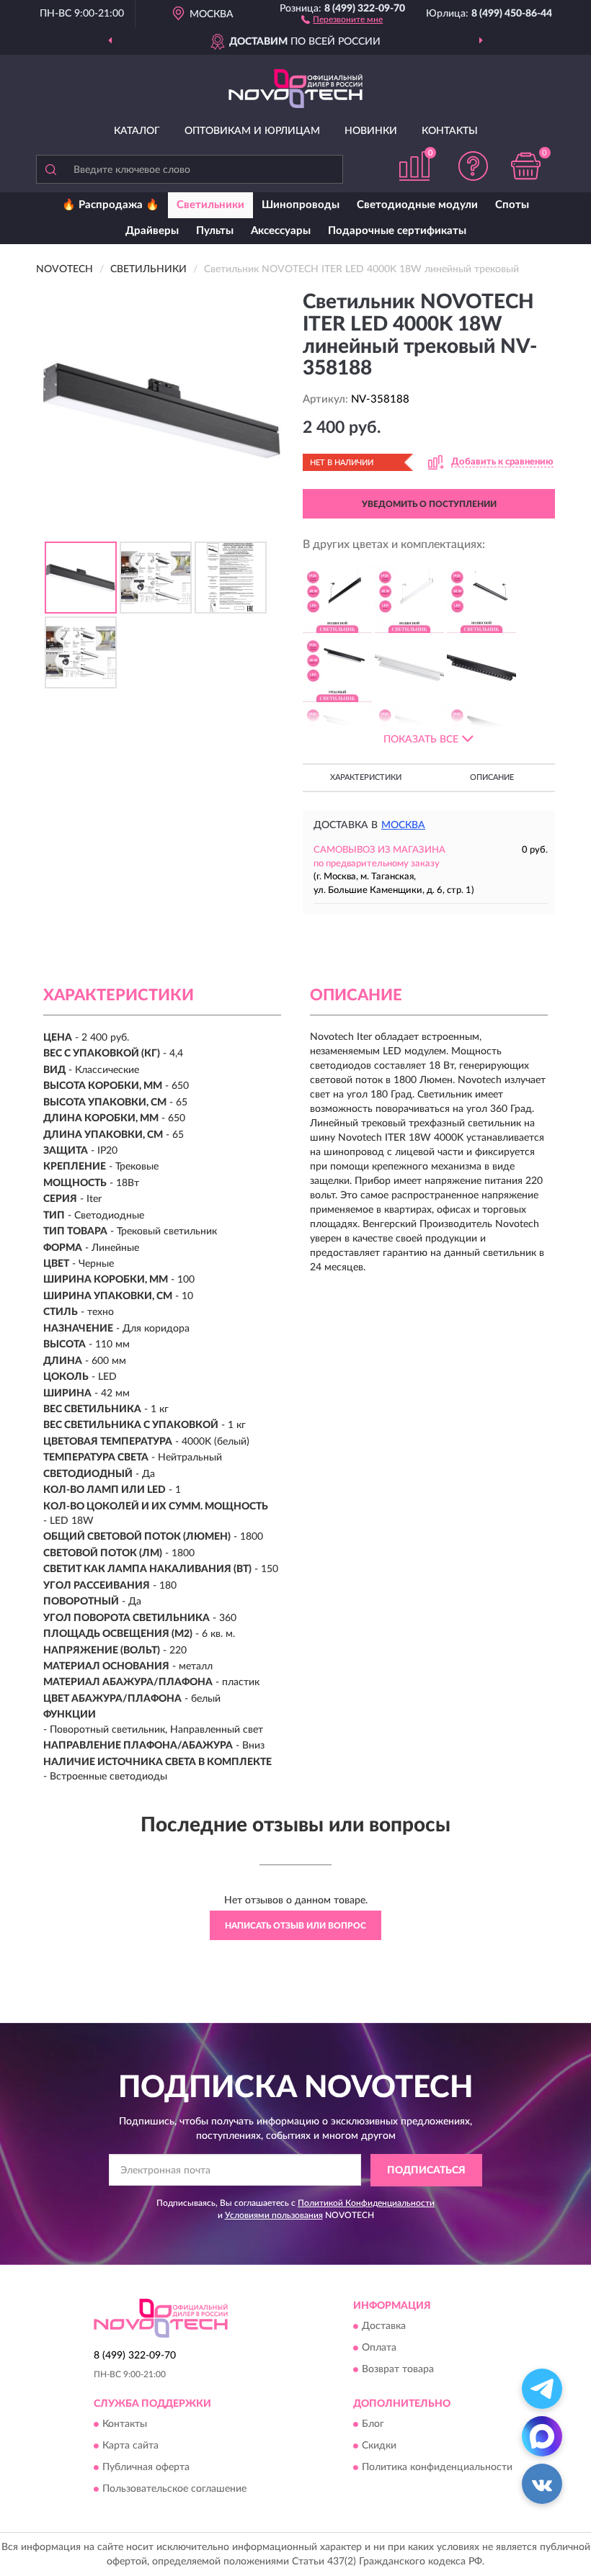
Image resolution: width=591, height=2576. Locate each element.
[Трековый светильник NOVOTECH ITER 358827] (337, 668)
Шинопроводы (301, 205)
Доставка (384, 2327)
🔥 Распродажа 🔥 (111, 205)
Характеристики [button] (366, 777)
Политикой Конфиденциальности (366, 2203)
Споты (512, 205)
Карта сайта (130, 2446)
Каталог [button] (137, 131)
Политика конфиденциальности (437, 2468)
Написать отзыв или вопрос (295, 1926)
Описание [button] (492, 777)
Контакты (450, 131)
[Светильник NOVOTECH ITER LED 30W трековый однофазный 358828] (409, 668)
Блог (373, 2425)
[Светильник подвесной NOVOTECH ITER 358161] (409, 598)
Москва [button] (403, 825)
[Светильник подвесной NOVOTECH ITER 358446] (481, 598)
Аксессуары (281, 231)
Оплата (379, 2348)
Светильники (210, 205)
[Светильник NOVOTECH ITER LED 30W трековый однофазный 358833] (481, 668)
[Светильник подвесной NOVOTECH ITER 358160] (337, 598)
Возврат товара (398, 2370)
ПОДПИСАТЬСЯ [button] (426, 2171)
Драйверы (152, 231)
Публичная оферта (146, 2468)
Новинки (371, 131)
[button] (342, 19)
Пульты (215, 231)
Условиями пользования (274, 2215)
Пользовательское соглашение (174, 2490)
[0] (526, 166)
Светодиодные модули (417, 205)
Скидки (379, 2446)
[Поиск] (50, 169)
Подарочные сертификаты (397, 231)
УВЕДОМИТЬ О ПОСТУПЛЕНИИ (429, 504)
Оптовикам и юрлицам (252, 131)
